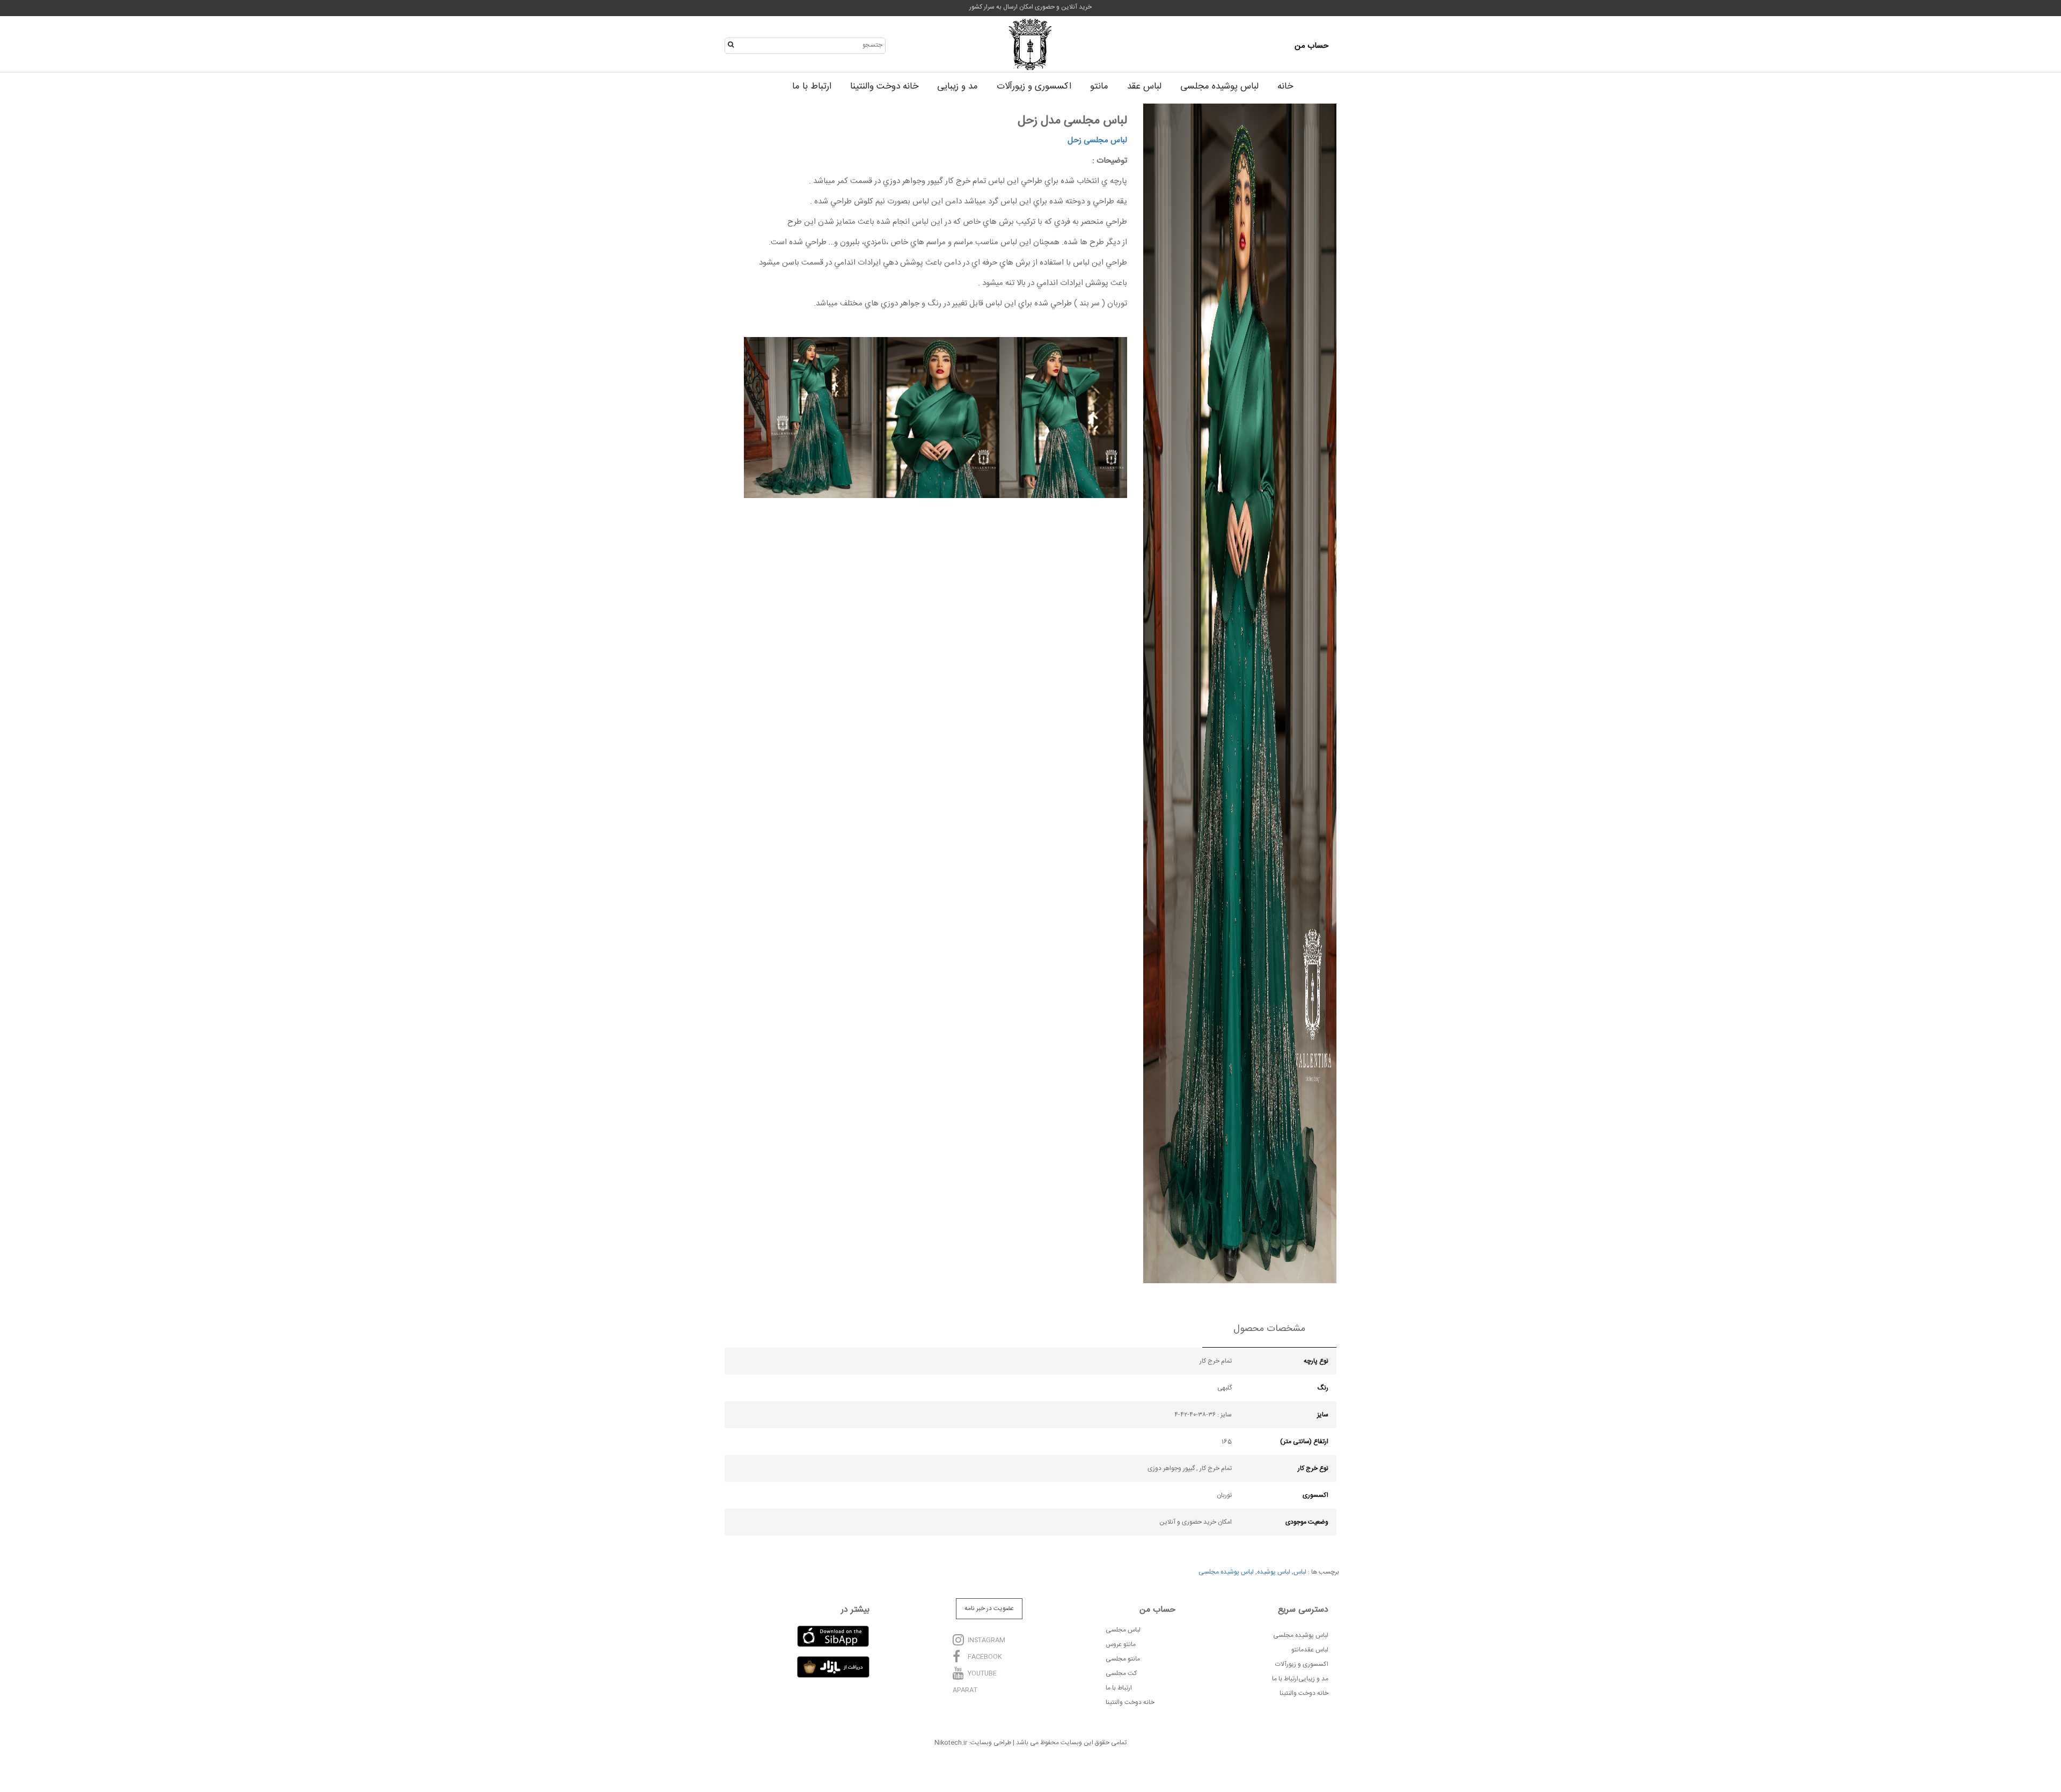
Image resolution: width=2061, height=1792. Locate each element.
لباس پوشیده (1274, 1572)
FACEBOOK (985, 1657)
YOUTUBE (982, 1674)
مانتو (1099, 86)
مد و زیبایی (958, 86)
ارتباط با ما (812, 86)
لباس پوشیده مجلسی (1219, 86)
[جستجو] (733, 45)
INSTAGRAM (986, 1641)
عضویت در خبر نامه (989, 1608)
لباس (1300, 1572)
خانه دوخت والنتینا (884, 86)
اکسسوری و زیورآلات (1034, 86)
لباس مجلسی (1105, 140)
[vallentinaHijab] (1030, 46)
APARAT (965, 1690)
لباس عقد (1144, 86)
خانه (1285, 86)
